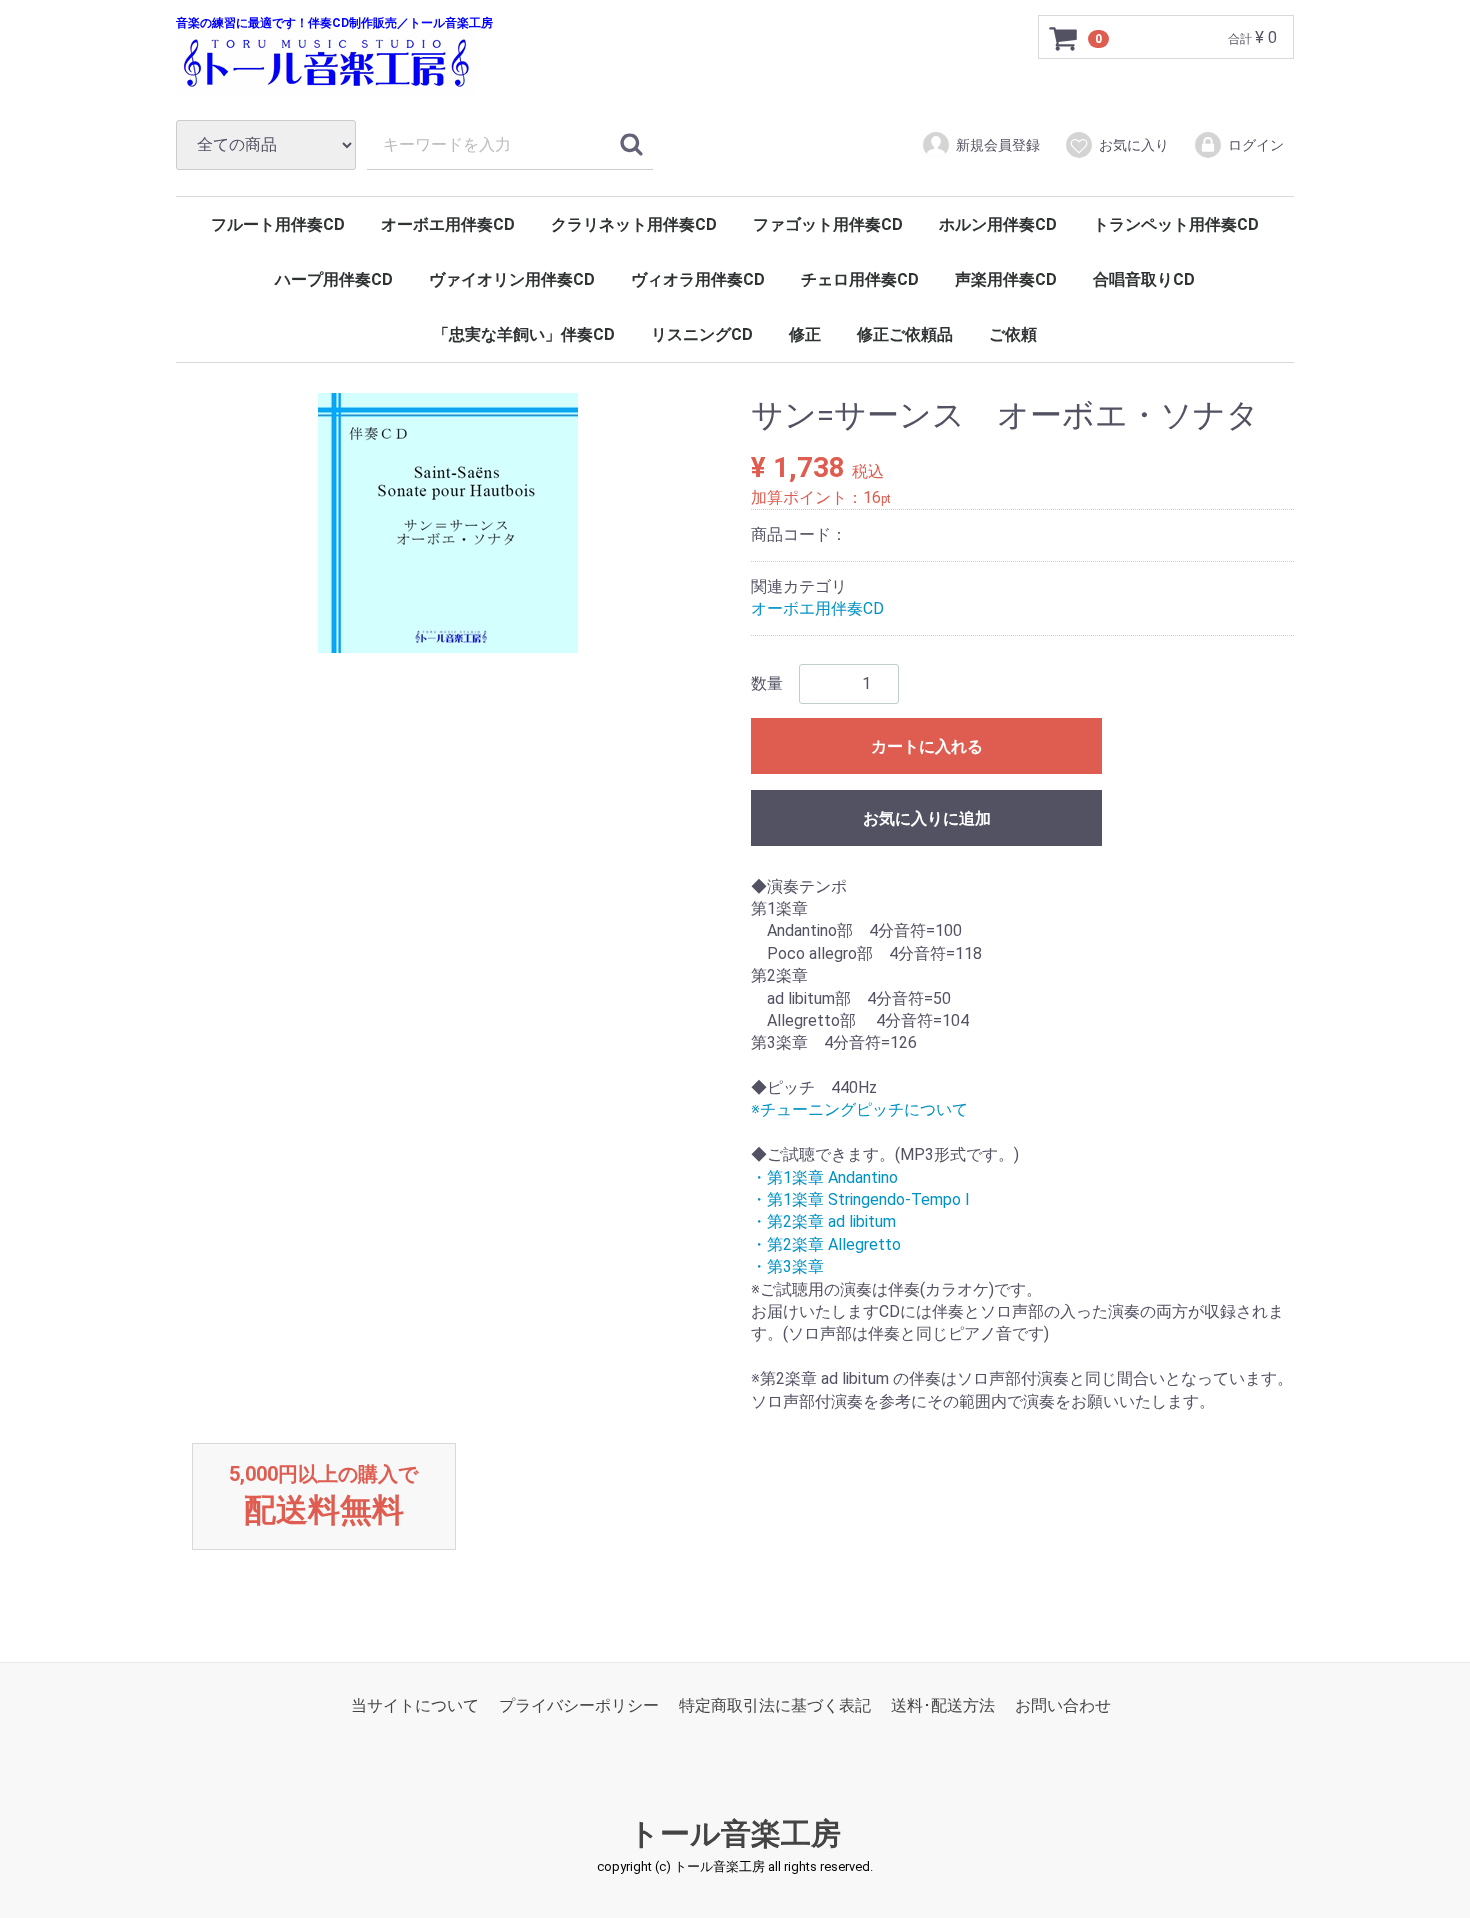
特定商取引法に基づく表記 (775, 1705)
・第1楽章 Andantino (824, 1177)
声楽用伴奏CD (1006, 279)
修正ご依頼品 (905, 334)
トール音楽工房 (735, 1833)
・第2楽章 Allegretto (826, 1244)
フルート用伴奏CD (278, 224)
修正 (805, 334)
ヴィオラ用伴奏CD (698, 279)
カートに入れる (927, 746)
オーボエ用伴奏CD (448, 224)
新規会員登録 (998, 145)
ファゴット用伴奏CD (828, 224)
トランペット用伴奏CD (1176, 224)
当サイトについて (415, 1705)
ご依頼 (1013, 334)
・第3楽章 (787, 1266)
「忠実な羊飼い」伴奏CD (524, 334)
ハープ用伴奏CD (334, 279)
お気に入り (1134, 145)
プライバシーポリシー (579, 1705)
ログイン (1256, 145)
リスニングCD (702, 334)
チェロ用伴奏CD (860, 279)
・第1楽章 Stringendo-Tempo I (860, 1199)
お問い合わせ (1063, 1705)
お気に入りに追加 (927, 818)
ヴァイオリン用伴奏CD (512, 279)
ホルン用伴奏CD (998, 224)
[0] (1064, 38)
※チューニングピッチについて (859, 1110)
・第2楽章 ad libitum (823, 1222)
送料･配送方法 (943, 1705)
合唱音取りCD (1144, 279)
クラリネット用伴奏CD (634, 224)
